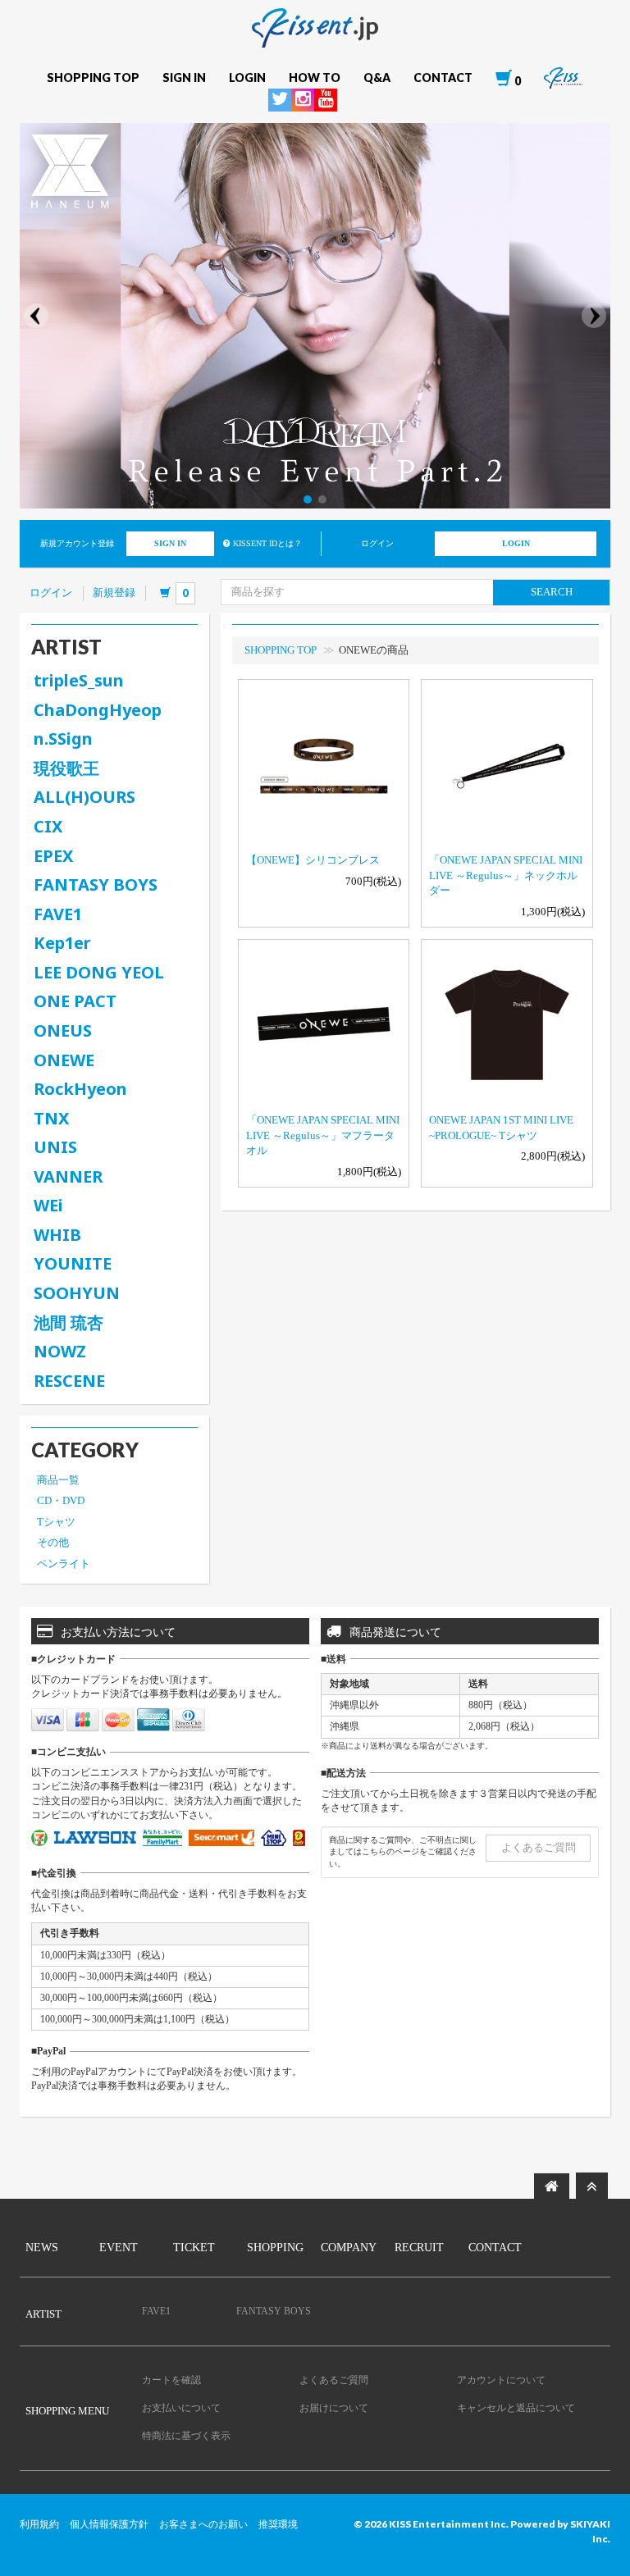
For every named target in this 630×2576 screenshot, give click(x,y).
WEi (48, 1205)
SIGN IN (170, 543)
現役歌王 (66, 768)
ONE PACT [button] (75, 1001)
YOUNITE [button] (73, 1263)
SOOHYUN (77, 1293)
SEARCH (552, 592)
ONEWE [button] (64, 1060)
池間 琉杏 (68, 1322)
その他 (53, 1542)
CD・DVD (61, 1500)
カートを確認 (171, 2380)
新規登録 (114, 593)
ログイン (51, 593)
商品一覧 (58, 1480)
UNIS (55, 1147)
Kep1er (62, 943)
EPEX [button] (53, 856)
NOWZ (60, 1351)
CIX (48, 826)
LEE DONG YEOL (99, 972)
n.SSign (63, 739)
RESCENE (69, 1381)
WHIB (57, 1235)
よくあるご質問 (539, 1847)
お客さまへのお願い (203, 2524)
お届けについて (334, 2408)
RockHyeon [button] (80, 1089)
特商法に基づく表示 (186, 2436)
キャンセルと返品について (516, 2408)
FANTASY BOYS (96, 885)
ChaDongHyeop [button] (98, 710)
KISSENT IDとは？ (267, 543)
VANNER (68, 1176)
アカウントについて (501, 2380)
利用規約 (39, 2524)
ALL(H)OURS (84, 797)
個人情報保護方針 (109, 2524)
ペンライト (64, 1564)
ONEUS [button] (63, 1030)
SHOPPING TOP (281, 650)
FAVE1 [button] (58, 914)
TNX (51, 1118)
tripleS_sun (79, 680)
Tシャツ (56, 1522)
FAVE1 (156, 2311)
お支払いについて (181, 2408)
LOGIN (516, 543)
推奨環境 (278, 2524)
